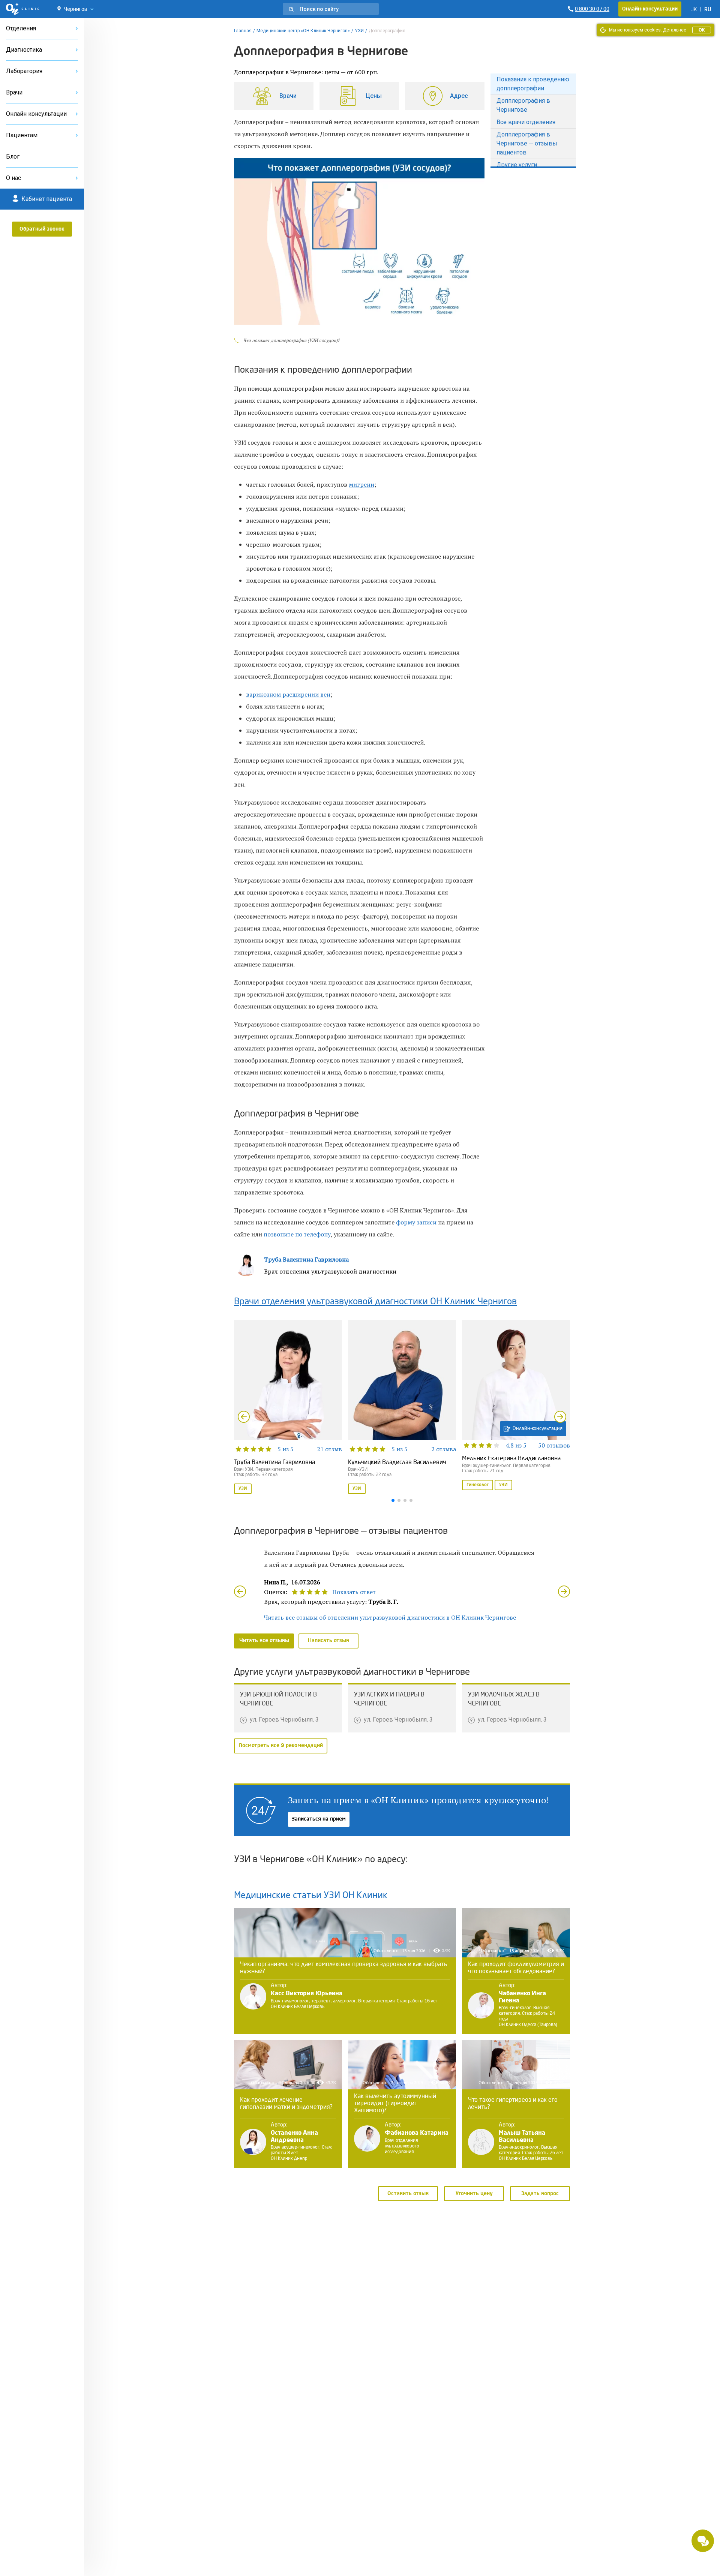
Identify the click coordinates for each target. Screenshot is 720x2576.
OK (702, 30)
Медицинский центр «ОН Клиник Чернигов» (303, 31)
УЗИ (359, 31)
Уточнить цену (474, 2193)
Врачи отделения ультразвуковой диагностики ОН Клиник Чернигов (375, 1302)
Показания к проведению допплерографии (533, 84)
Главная (243, 31)
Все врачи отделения (526, 122)
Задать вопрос (540, 2193)
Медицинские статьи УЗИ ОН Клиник (311, 1896)
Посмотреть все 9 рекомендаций (281, 1746)
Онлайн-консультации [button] (650, 9)
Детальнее (675, 30)
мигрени (361, 484)
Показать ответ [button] (354, 1592)
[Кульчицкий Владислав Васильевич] (402, 1408)
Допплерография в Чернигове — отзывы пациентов (527, 143)
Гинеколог (478, 1485)
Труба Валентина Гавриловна (306, 1259)
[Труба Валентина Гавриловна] (288, 1408)
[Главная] (23, 9)
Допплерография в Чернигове (523, 105)
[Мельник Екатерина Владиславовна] (516, 1406)
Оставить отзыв (408, 2193)
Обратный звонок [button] (42, 229)
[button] (331, 9)
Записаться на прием (319, 1819)
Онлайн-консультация (538, 1429)
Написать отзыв (328, 1641)
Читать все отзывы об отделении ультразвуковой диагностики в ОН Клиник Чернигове (390, 1617)
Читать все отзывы (264, 1641)
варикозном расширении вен (288, 694)
